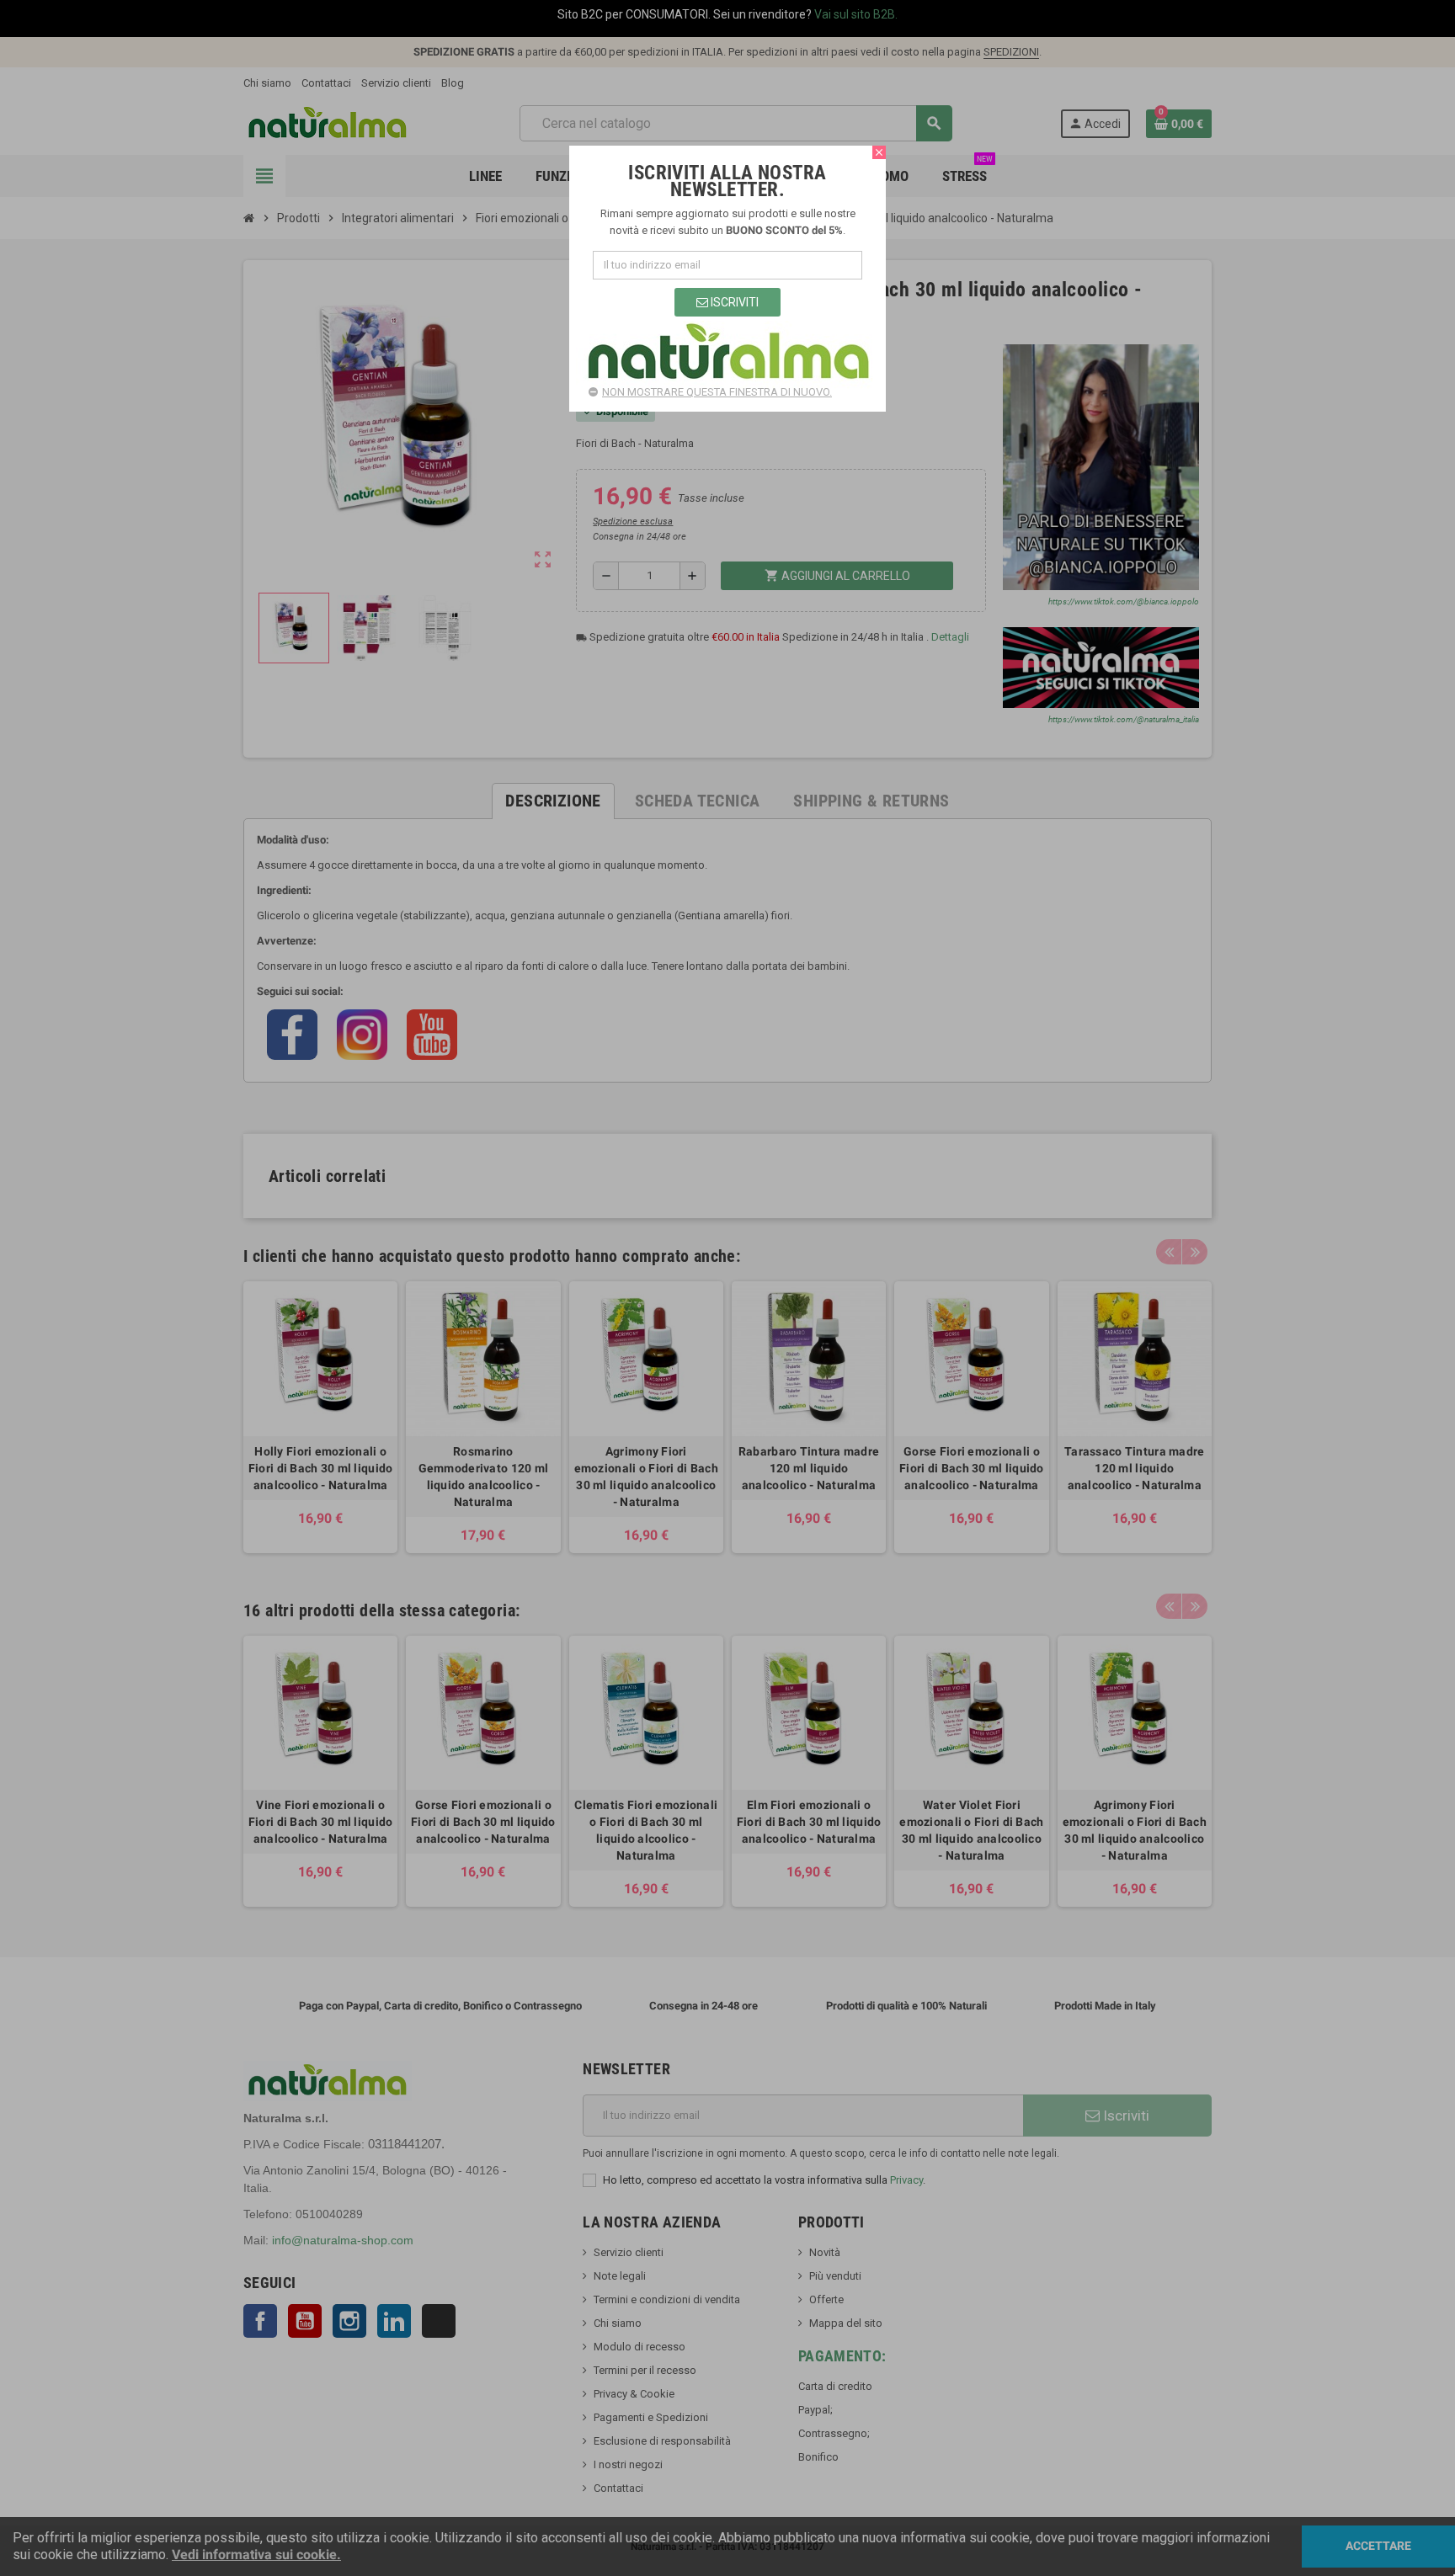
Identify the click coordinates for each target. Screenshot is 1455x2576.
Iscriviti (733, 302)
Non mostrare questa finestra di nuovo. (717, 392)
